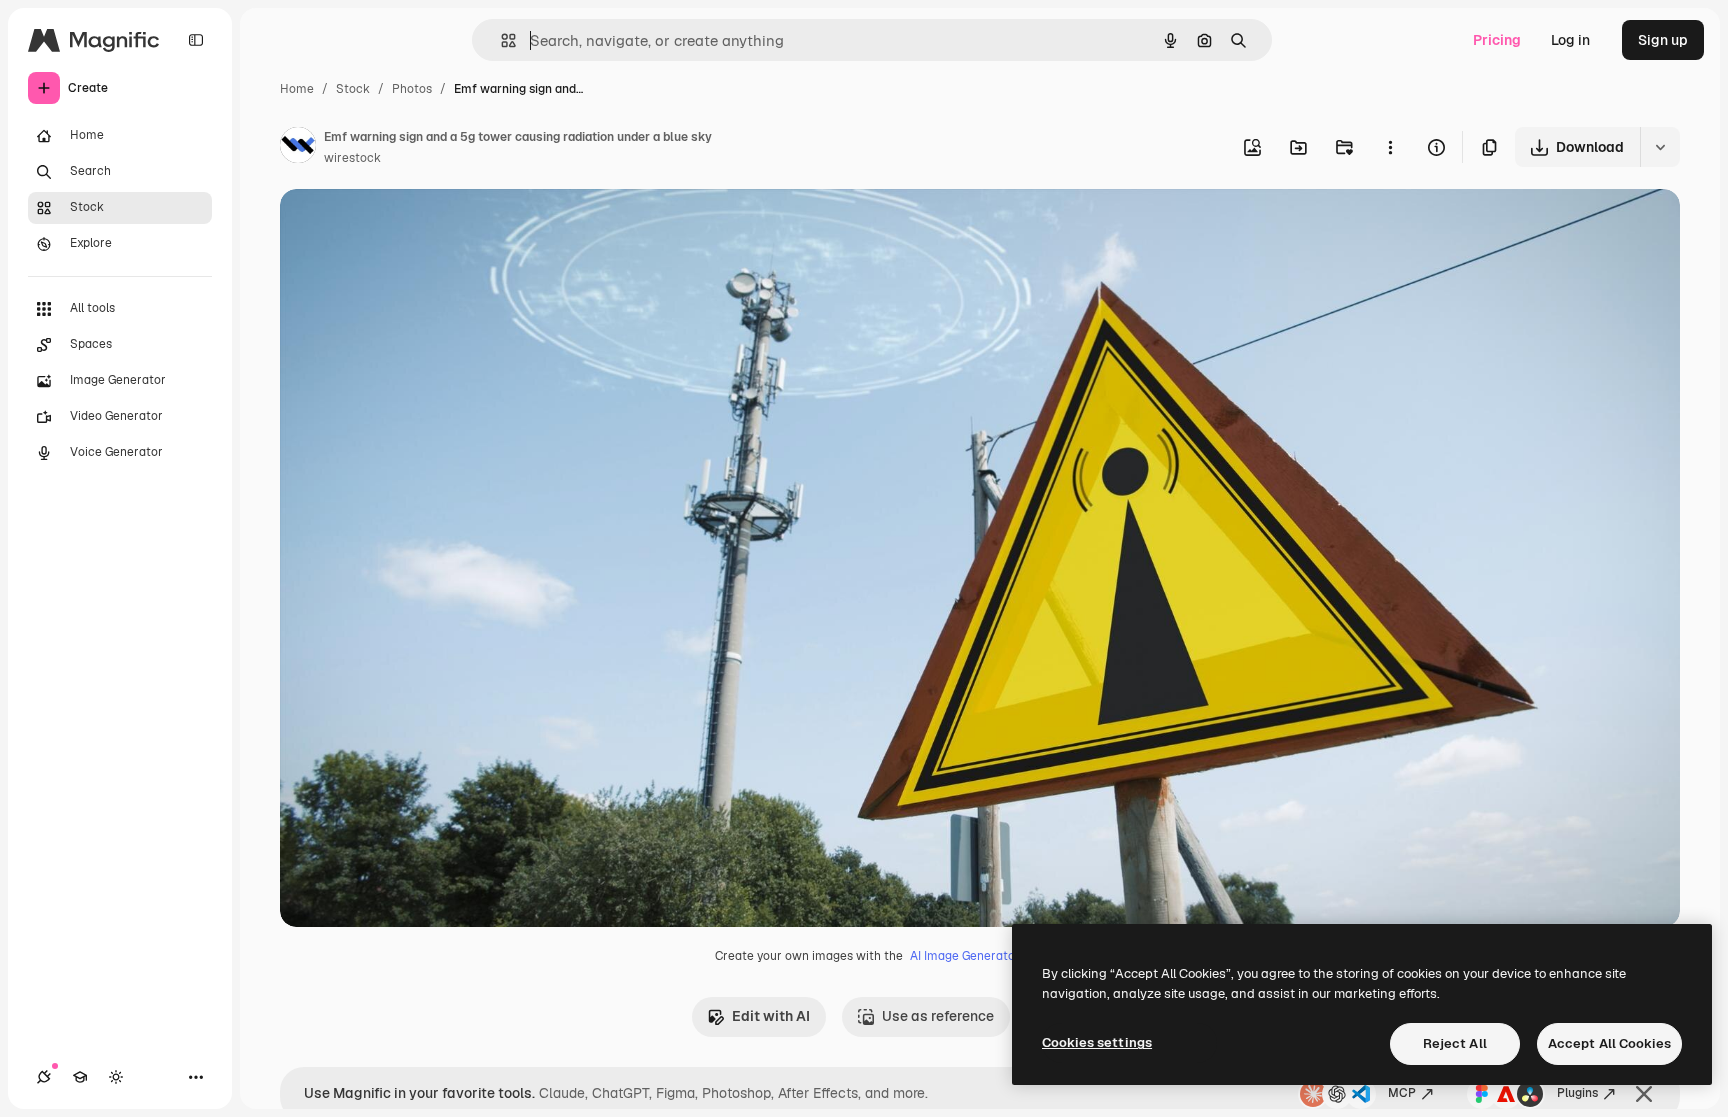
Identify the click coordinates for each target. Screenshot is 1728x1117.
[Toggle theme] (116, 1077)
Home (297, 89)
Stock (353, 89)
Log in (1570, 40)
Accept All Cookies (1609, 1043)
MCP (1402, 1093)
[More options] (1390, 147)
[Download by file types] (1660, 147)
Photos (412, 89)
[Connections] (44, 1077)
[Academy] (80, 1077)
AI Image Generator (965, 956)
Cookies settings (1097, 1042)
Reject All (1455, 1043)
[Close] (1644, 1094)
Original (408, 227)
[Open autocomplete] (500, 40)
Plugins (1577, 1093)
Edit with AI (771, 1016)
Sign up (1663, 40)
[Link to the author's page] (298, 148)
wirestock (352, 158)
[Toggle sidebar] (196, 40)
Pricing (1497, 40)
